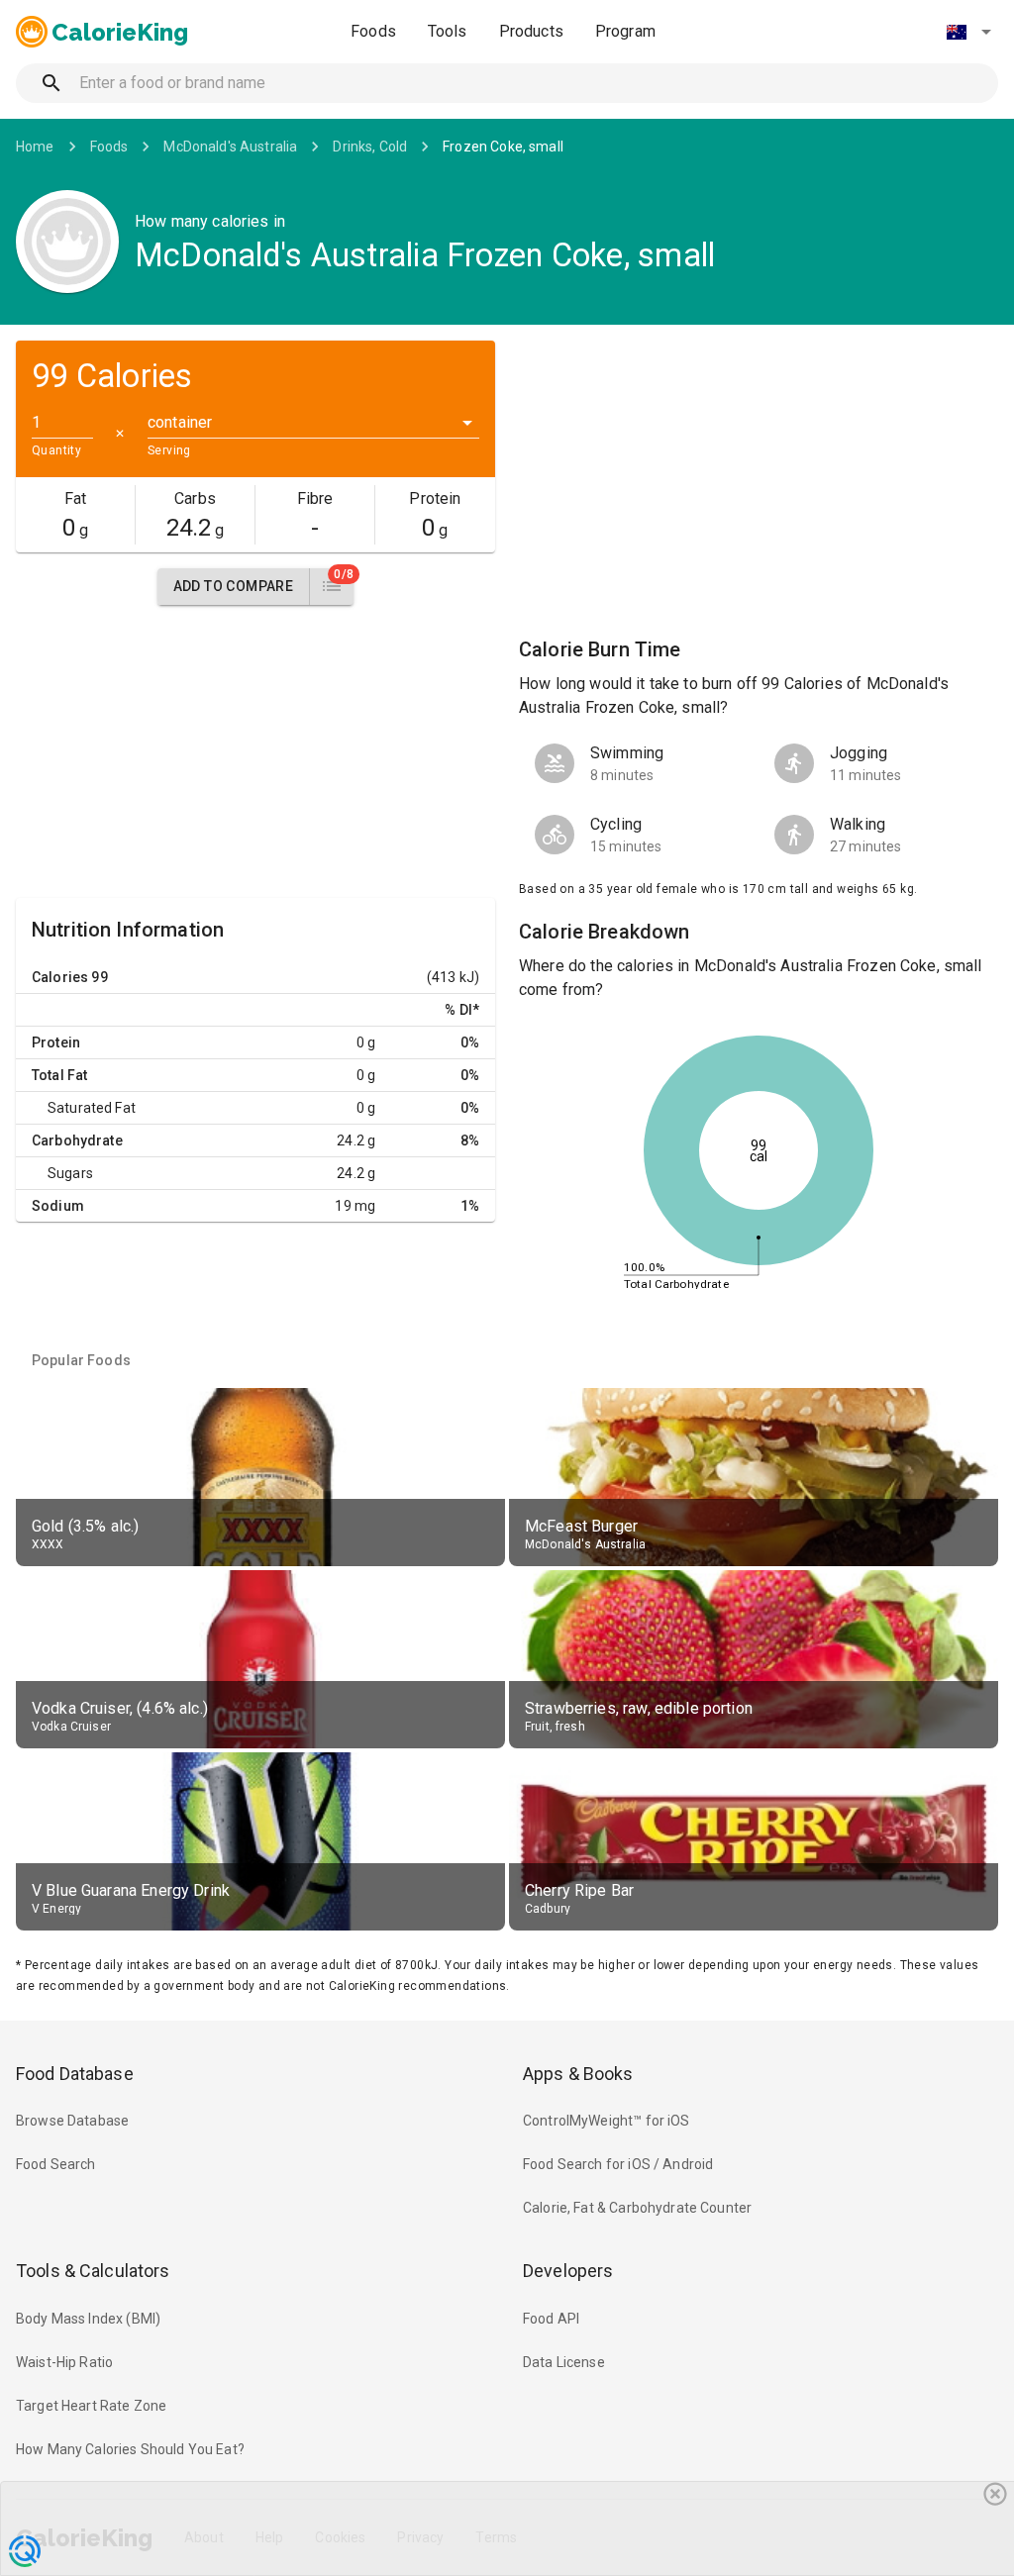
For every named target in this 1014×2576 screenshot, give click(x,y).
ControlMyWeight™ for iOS (607, 2121)
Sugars (70, 1173)
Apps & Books (578, 2074)
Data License (564, 2362)
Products (531, 31)
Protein (56, 1042)
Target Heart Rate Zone (91, 2406)
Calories (60, 977)
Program (625, 31)
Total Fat (59, 1075)
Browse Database (72, 2121)
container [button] (180, 422)
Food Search (56, 2164)
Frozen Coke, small (503, 147)
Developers (568, 2271)
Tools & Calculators (93, 2271)
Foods (373, 31)
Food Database (75, 2074)
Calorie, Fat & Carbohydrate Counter (637, 2208)
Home (35, 147)
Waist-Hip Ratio (64, 2362)
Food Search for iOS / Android (618, 2164)
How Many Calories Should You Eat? (130, 2449)
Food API (551, 2319)
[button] (968, 32)
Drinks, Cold (370, 147)
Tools (448, 31)
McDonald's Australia (230, 147)
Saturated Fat (92, 1108)
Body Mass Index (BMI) (88, 2319)
